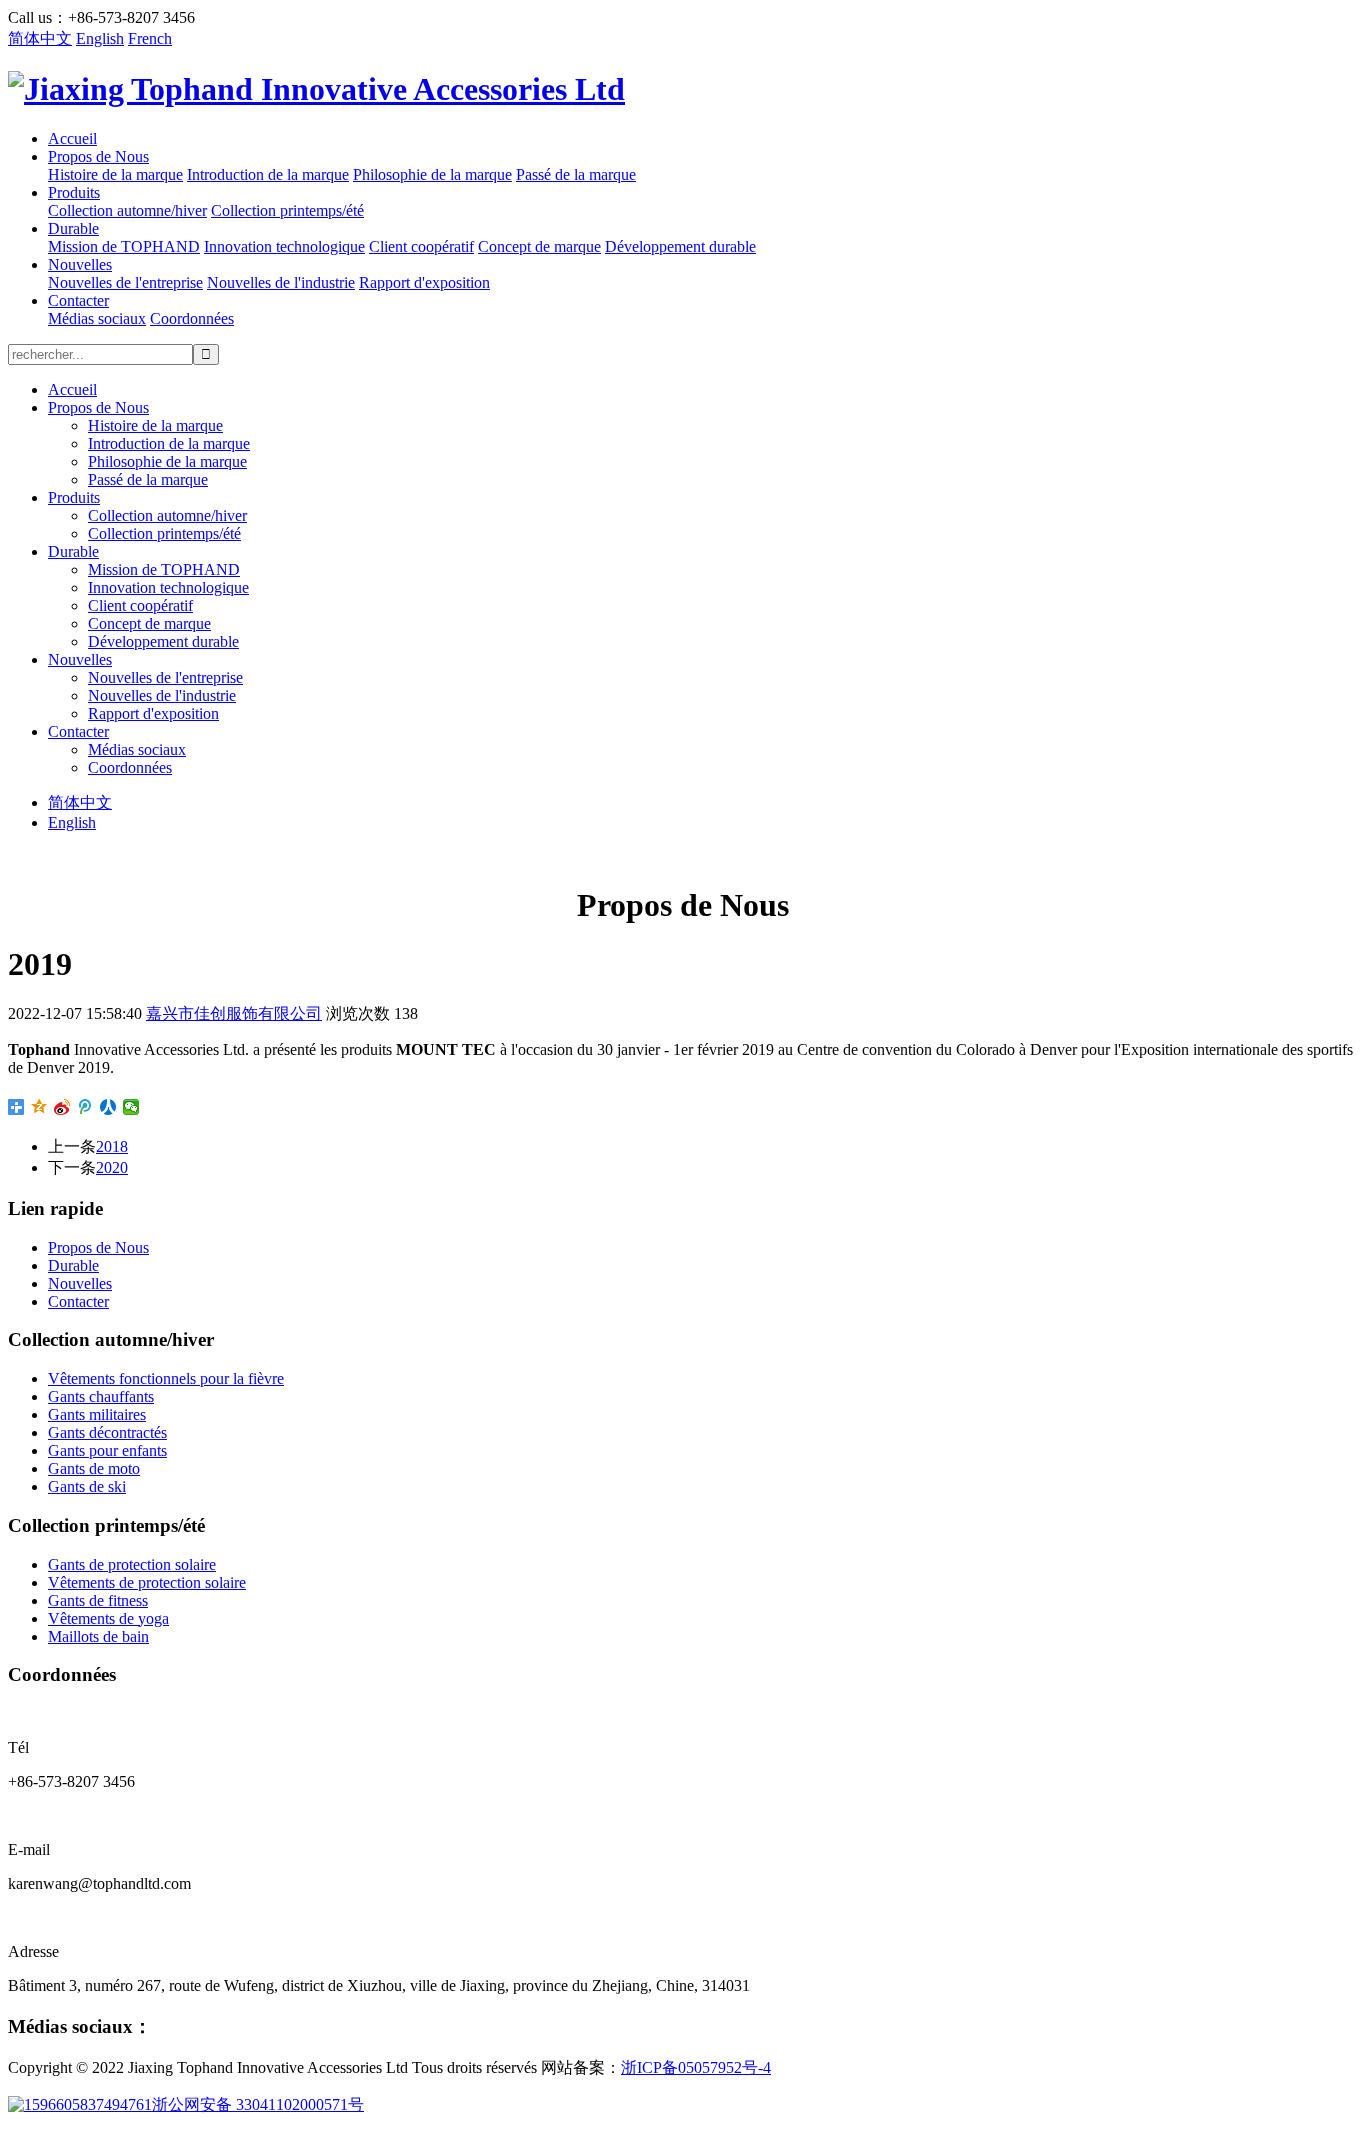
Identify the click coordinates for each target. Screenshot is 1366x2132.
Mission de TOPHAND (124, 246)
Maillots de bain (98, 1636)
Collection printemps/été (287, 210)
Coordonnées (192, 318)
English (100, 38)
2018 (112, 1146)
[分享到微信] (131, 1107)
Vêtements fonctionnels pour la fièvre (166, 1378)
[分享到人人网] (108, 1107)
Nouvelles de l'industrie (281, 282)
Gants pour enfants (107, 1450)
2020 (112, 1167)
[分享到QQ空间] (39, 1107)
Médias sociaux (97, 318)
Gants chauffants (101, 1396)
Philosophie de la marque (432, 174)
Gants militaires (97, 1414)
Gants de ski (87, 1486)
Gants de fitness (98, 1600)
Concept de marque (539, 246)
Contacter (78, 300)
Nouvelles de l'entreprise (125, 282)
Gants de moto (94, 1468)
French (150, 38)
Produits (74, 192)
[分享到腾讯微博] (85, 1107)
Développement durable (680, 246)
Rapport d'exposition (424, 282)
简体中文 (40, 38)
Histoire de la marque (115, 174)
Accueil (72, 138)
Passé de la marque (576, 174)
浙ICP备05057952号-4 (696, 2067)
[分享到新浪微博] (62, 1107)
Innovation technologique (284, 246)
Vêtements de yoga (108, 1618)
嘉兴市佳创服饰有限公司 (234, 1013)
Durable (73, 228)
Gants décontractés (107, 1432)
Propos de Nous (98, 156)
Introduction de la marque (268, 174)
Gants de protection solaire (132, 1564)
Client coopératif (421, 246)
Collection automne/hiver (127, 210)
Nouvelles (80, 264)
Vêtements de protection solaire (147, 1582)
